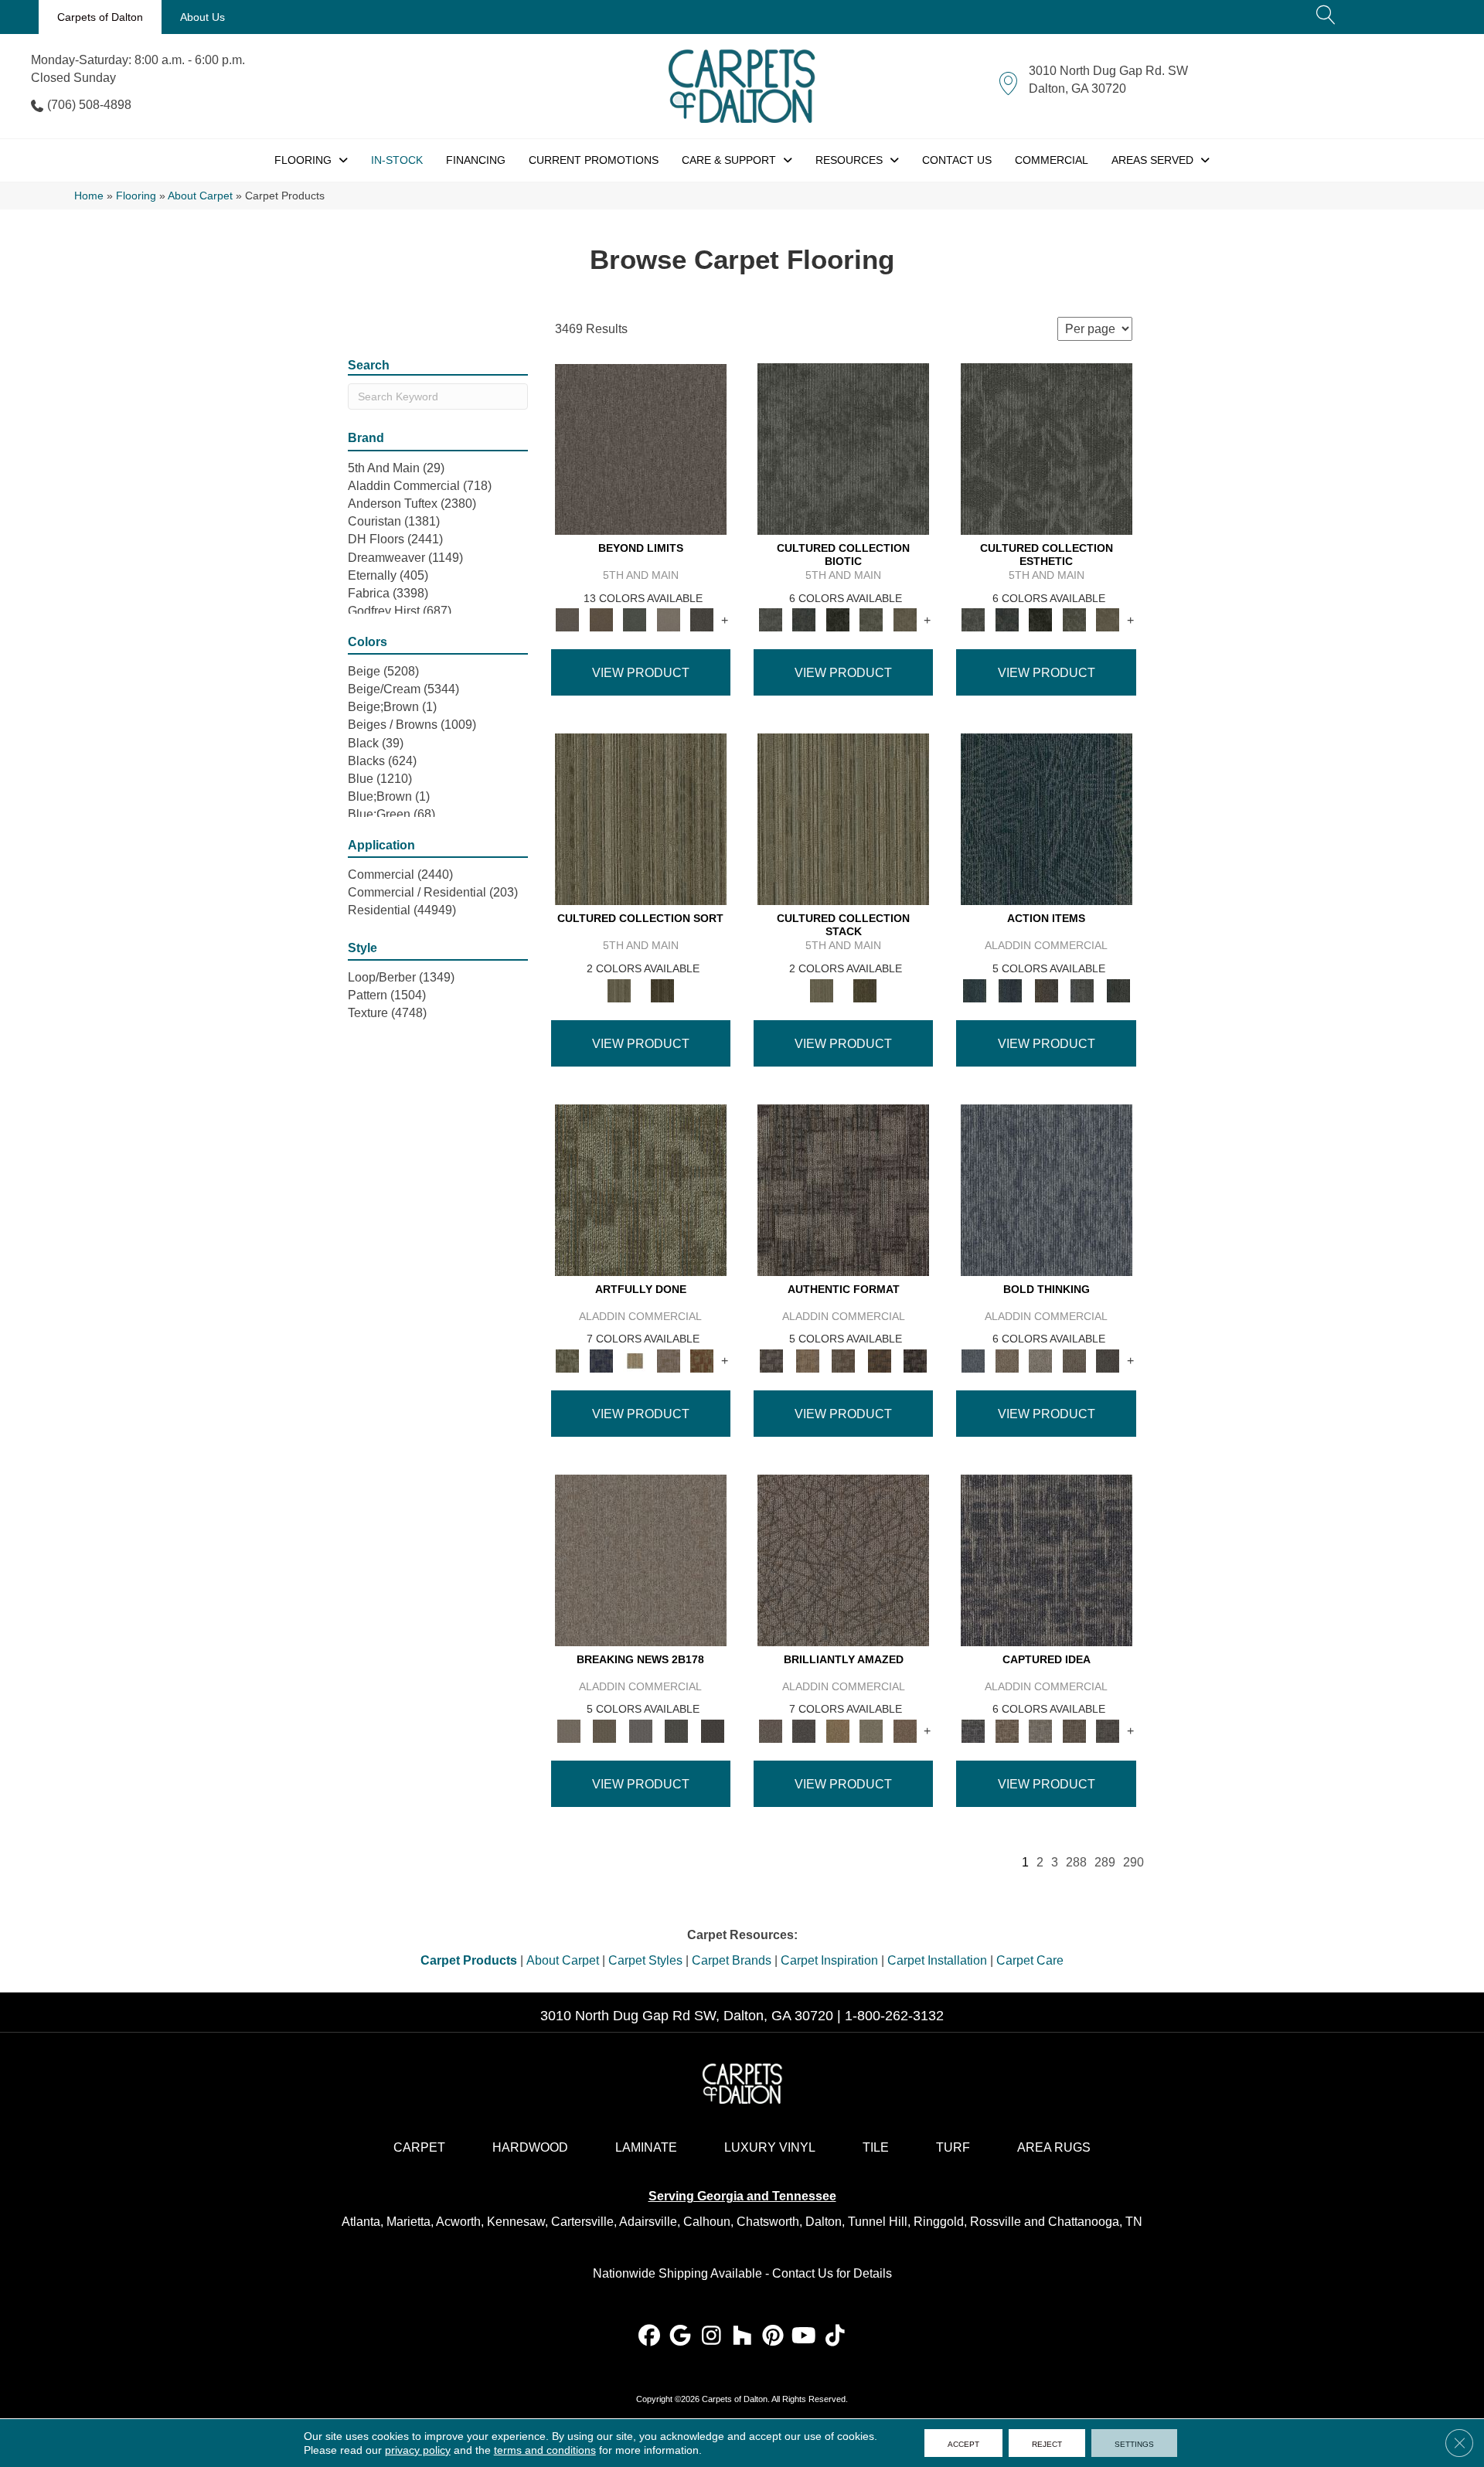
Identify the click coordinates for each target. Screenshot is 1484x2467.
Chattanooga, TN (1095, 2222)
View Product (641, 673)
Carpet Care (1030, 1960)
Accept (963, 2443)
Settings (1134, 2443)
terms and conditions (545, 2450)
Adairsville (648, 2222)
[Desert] (641, 449)
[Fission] (1074, 1360)
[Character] (803, 619)
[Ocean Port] (1010, 990)
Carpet (419, 2147)
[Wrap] (662, 990)
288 (1076, 1862)
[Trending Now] (641, 1559)
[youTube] (804, 2337)
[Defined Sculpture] (807, 1360)
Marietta (408, 2222)
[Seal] (1108, 1360)
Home (89, 196)
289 (1105, 1862)
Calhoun (707, 2222)
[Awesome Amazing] (669, 1360)
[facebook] (650, 2337)
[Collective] (838, 619)
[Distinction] (905, 619)
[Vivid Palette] (702, 1360)
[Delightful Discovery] (641, 1189)
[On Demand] (677, 1730)
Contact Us (803, 2273)
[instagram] (711, 2337)
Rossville (996, 2222)
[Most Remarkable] (601, 1360)
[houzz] (742, 2337)
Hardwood (530, 2147)
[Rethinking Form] (879, 1360)
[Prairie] (669, 619)
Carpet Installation (937, 1960)
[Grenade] (1007, 1360)
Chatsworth (768, 2222)
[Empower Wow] (871, 1730)
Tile (876, 2147)
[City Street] (1118, 990)
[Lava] (1040, 1360)
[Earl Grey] (1082, 990)
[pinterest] (773, 2337)
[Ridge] (702, 619)
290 (1133, 1862)
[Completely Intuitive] (838, 1730)
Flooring (136, 196)
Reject (1047, 2443)
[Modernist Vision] (635, 1360)
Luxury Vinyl (770, 2147)
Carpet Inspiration (829, 1960)
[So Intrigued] (843, 1559)
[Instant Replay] (640, 1730)
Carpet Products (469, 1960)
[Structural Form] (916, 1360)
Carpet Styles (645, 1960)
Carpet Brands (732, 1960)
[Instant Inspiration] (905, 1730)
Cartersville (582, 2222)
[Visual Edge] (843, 1189)
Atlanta (361, 2222)
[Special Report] (604, 1730)
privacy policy (418, 2450)
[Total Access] (712, 1730)
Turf (953, 2147)
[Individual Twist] (844, 1360)
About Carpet (200, 196)
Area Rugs (1054, 2147)
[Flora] (635, 619)
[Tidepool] (1047, 819)
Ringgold (939, 2222)
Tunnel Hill (878, 2222)
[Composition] (871, 619)
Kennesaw (516, 2222)
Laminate (646, 2147)
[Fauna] (601, 619)
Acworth (458, 2222)
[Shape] (1047, 1189)
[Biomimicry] (843, 449)
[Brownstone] (1046, 990)
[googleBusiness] (681, 2337)
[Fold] (641, 819)
